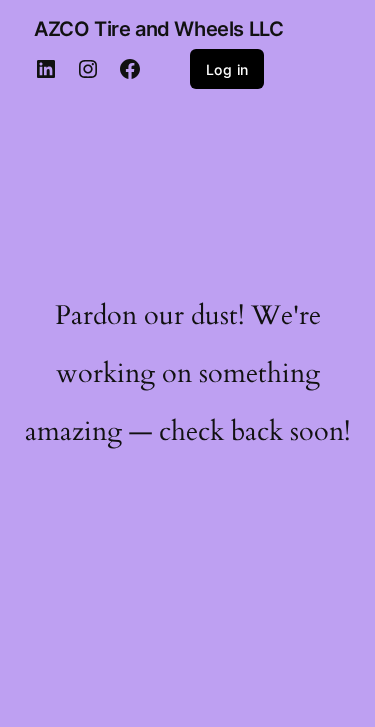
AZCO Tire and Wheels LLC (158, 29)
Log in (227, 69)
